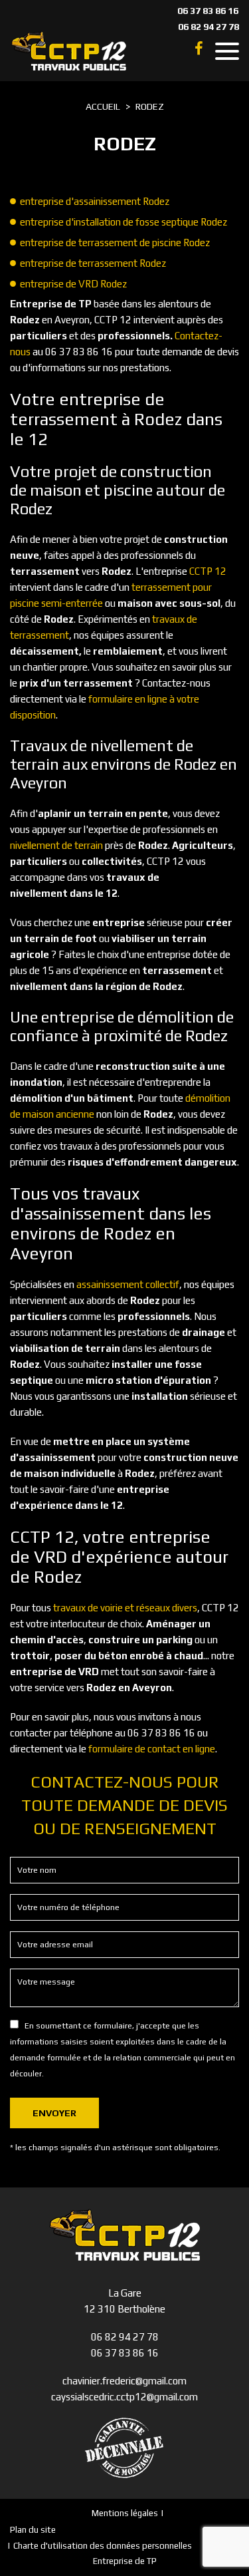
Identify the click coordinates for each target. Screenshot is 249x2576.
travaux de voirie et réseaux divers (125, 1608)
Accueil (103, 106)
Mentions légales (125, 2513)
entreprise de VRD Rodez (73, 284)
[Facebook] (199, 49)
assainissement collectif (128, 1284)
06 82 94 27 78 (208, 27)
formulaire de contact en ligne (152, 1749)
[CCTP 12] (69, 51)
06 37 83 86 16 (208, 11)
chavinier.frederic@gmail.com (124, 2381)
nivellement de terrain (56, 845)
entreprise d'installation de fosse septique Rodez (124, 222)
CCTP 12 (208, 571)
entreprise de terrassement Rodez (93, 263)
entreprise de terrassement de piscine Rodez (115, 242)
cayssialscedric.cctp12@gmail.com (124, 2397)
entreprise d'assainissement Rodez (95, 201)
